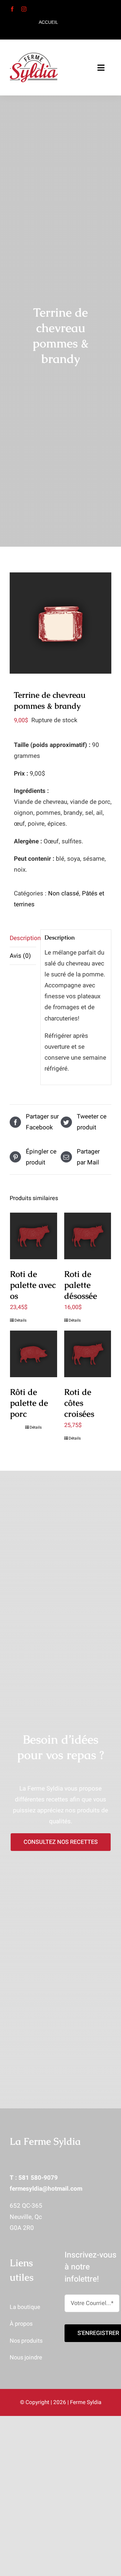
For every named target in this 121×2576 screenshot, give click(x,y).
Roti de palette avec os (33, 1285)
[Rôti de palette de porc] (34, 1354)
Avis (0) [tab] (20, 956)
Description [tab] (23, 938)
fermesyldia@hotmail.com (46, 2189)
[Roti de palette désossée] (88, 1236)
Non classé (64, 893)
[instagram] (24, 9)
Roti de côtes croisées (79, 1403)
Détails (20, 1320)
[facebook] (12, 9)
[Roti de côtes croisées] (88, 1354)
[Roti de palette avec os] (34, 1236)
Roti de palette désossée (81, 1285)
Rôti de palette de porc (29, 1403)
